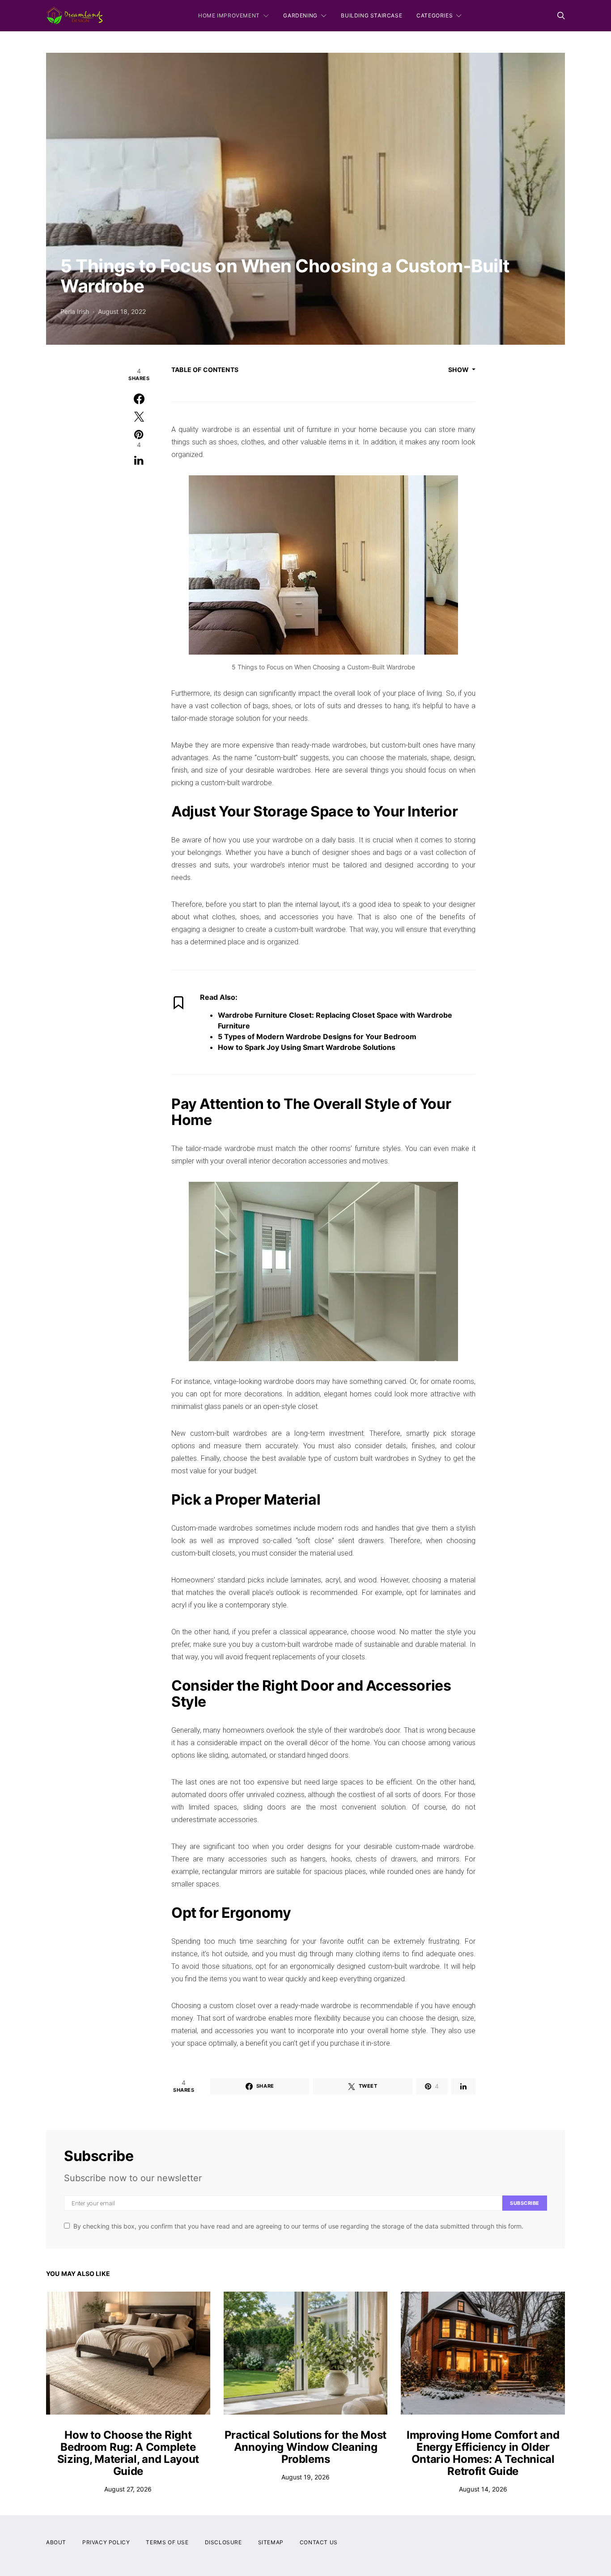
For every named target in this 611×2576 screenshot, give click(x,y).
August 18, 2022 (122, 311)
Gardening (300, 15)
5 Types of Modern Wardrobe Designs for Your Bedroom (317, 1036)
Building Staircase (371, 15)
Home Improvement (229, 15)
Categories (435, 15)
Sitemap (271, 2542)
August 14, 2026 (483, 2489)
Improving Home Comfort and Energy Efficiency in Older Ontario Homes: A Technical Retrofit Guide (483, 2453)
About (56, 2542)
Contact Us (319, 2542)
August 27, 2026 (128, 2489)
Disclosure (223, 2542)
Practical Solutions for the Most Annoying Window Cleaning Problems (305, 2447)
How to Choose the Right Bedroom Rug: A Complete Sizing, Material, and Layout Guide (128, 2453)
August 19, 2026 (305, 2477)
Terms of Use (167, 2542)
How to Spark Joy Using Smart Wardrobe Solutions (307, 1047)
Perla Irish (75, 311)
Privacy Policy (106, 2542)
